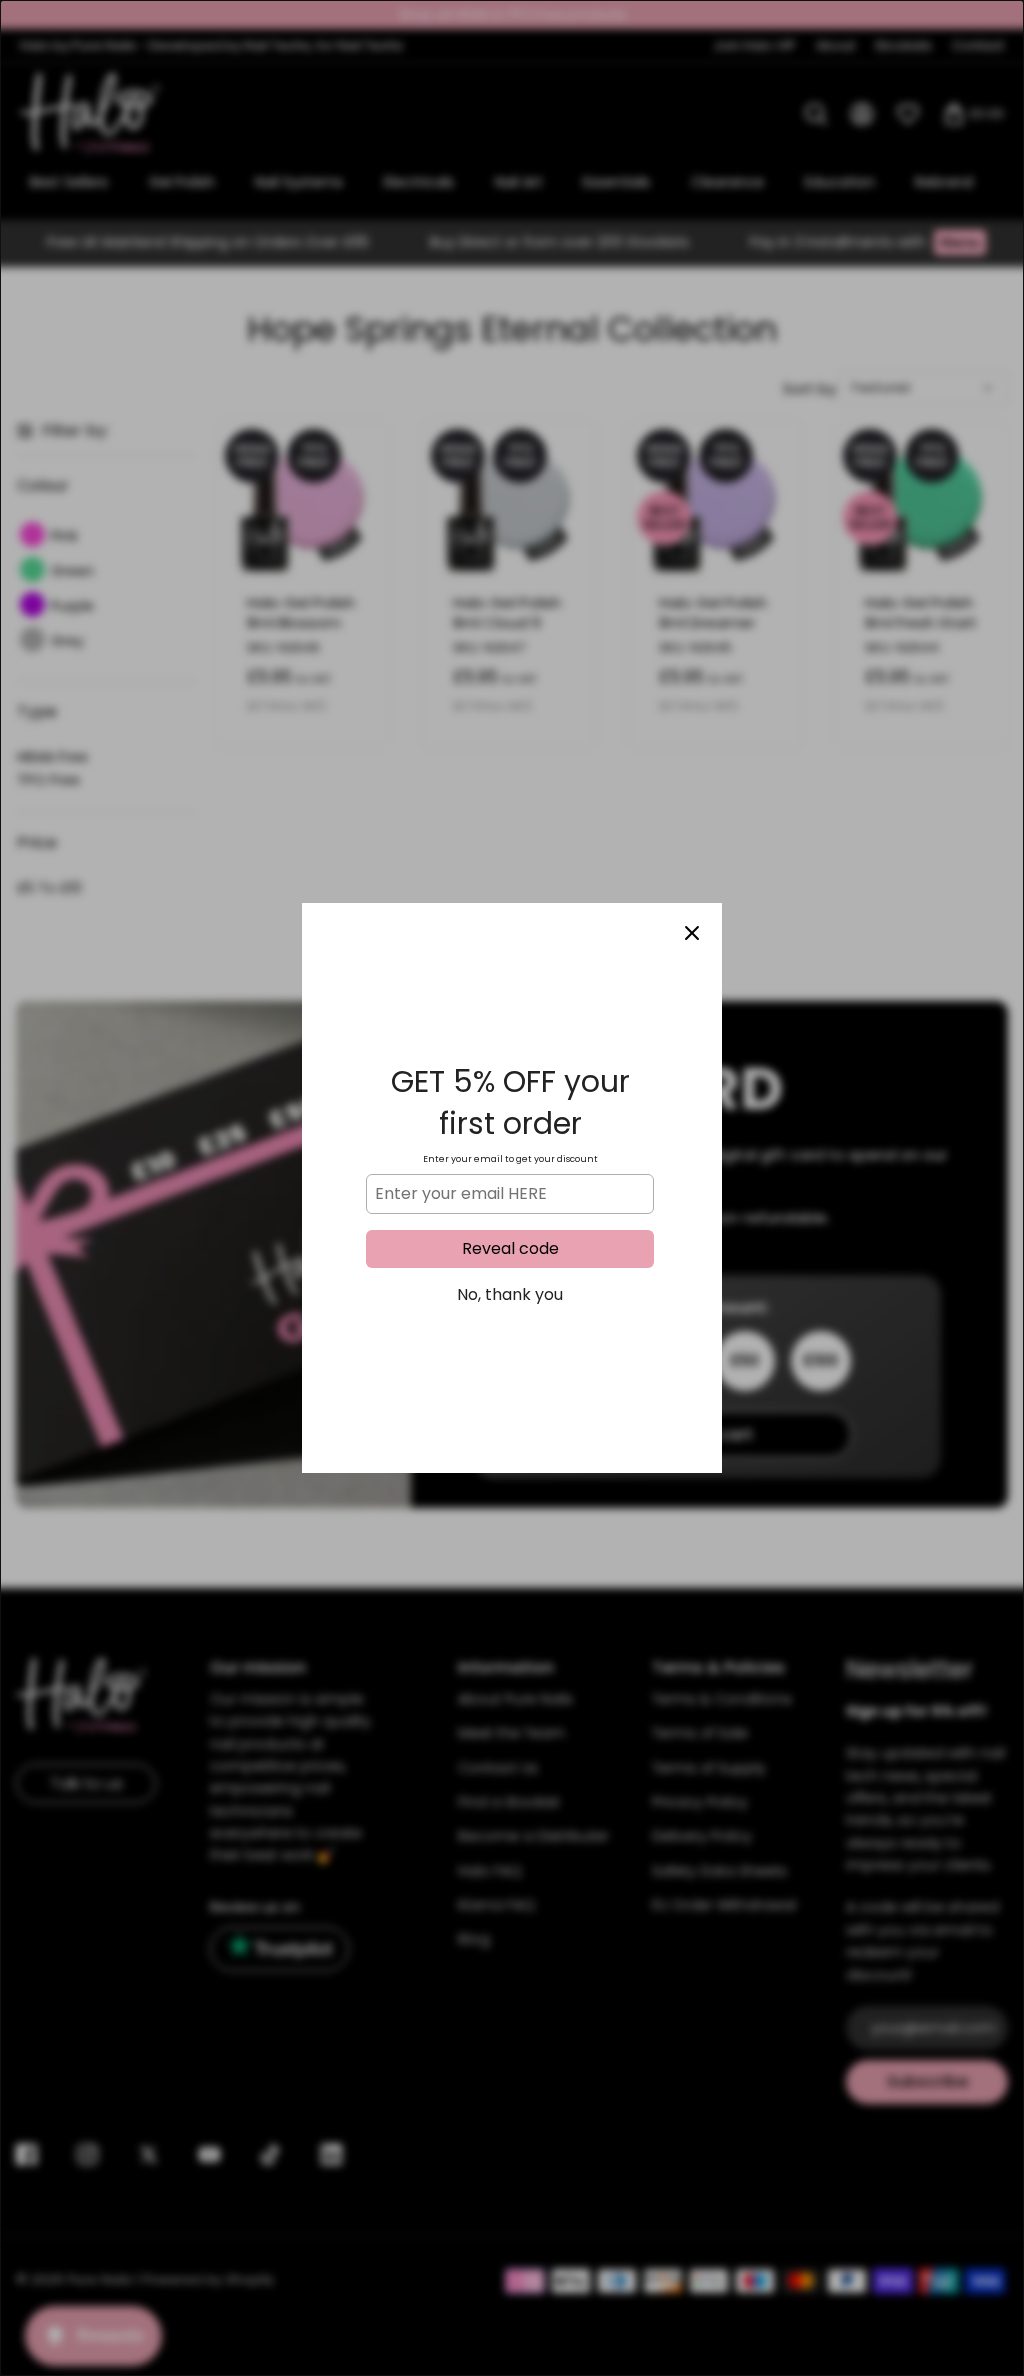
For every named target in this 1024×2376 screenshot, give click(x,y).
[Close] (692, 933)
